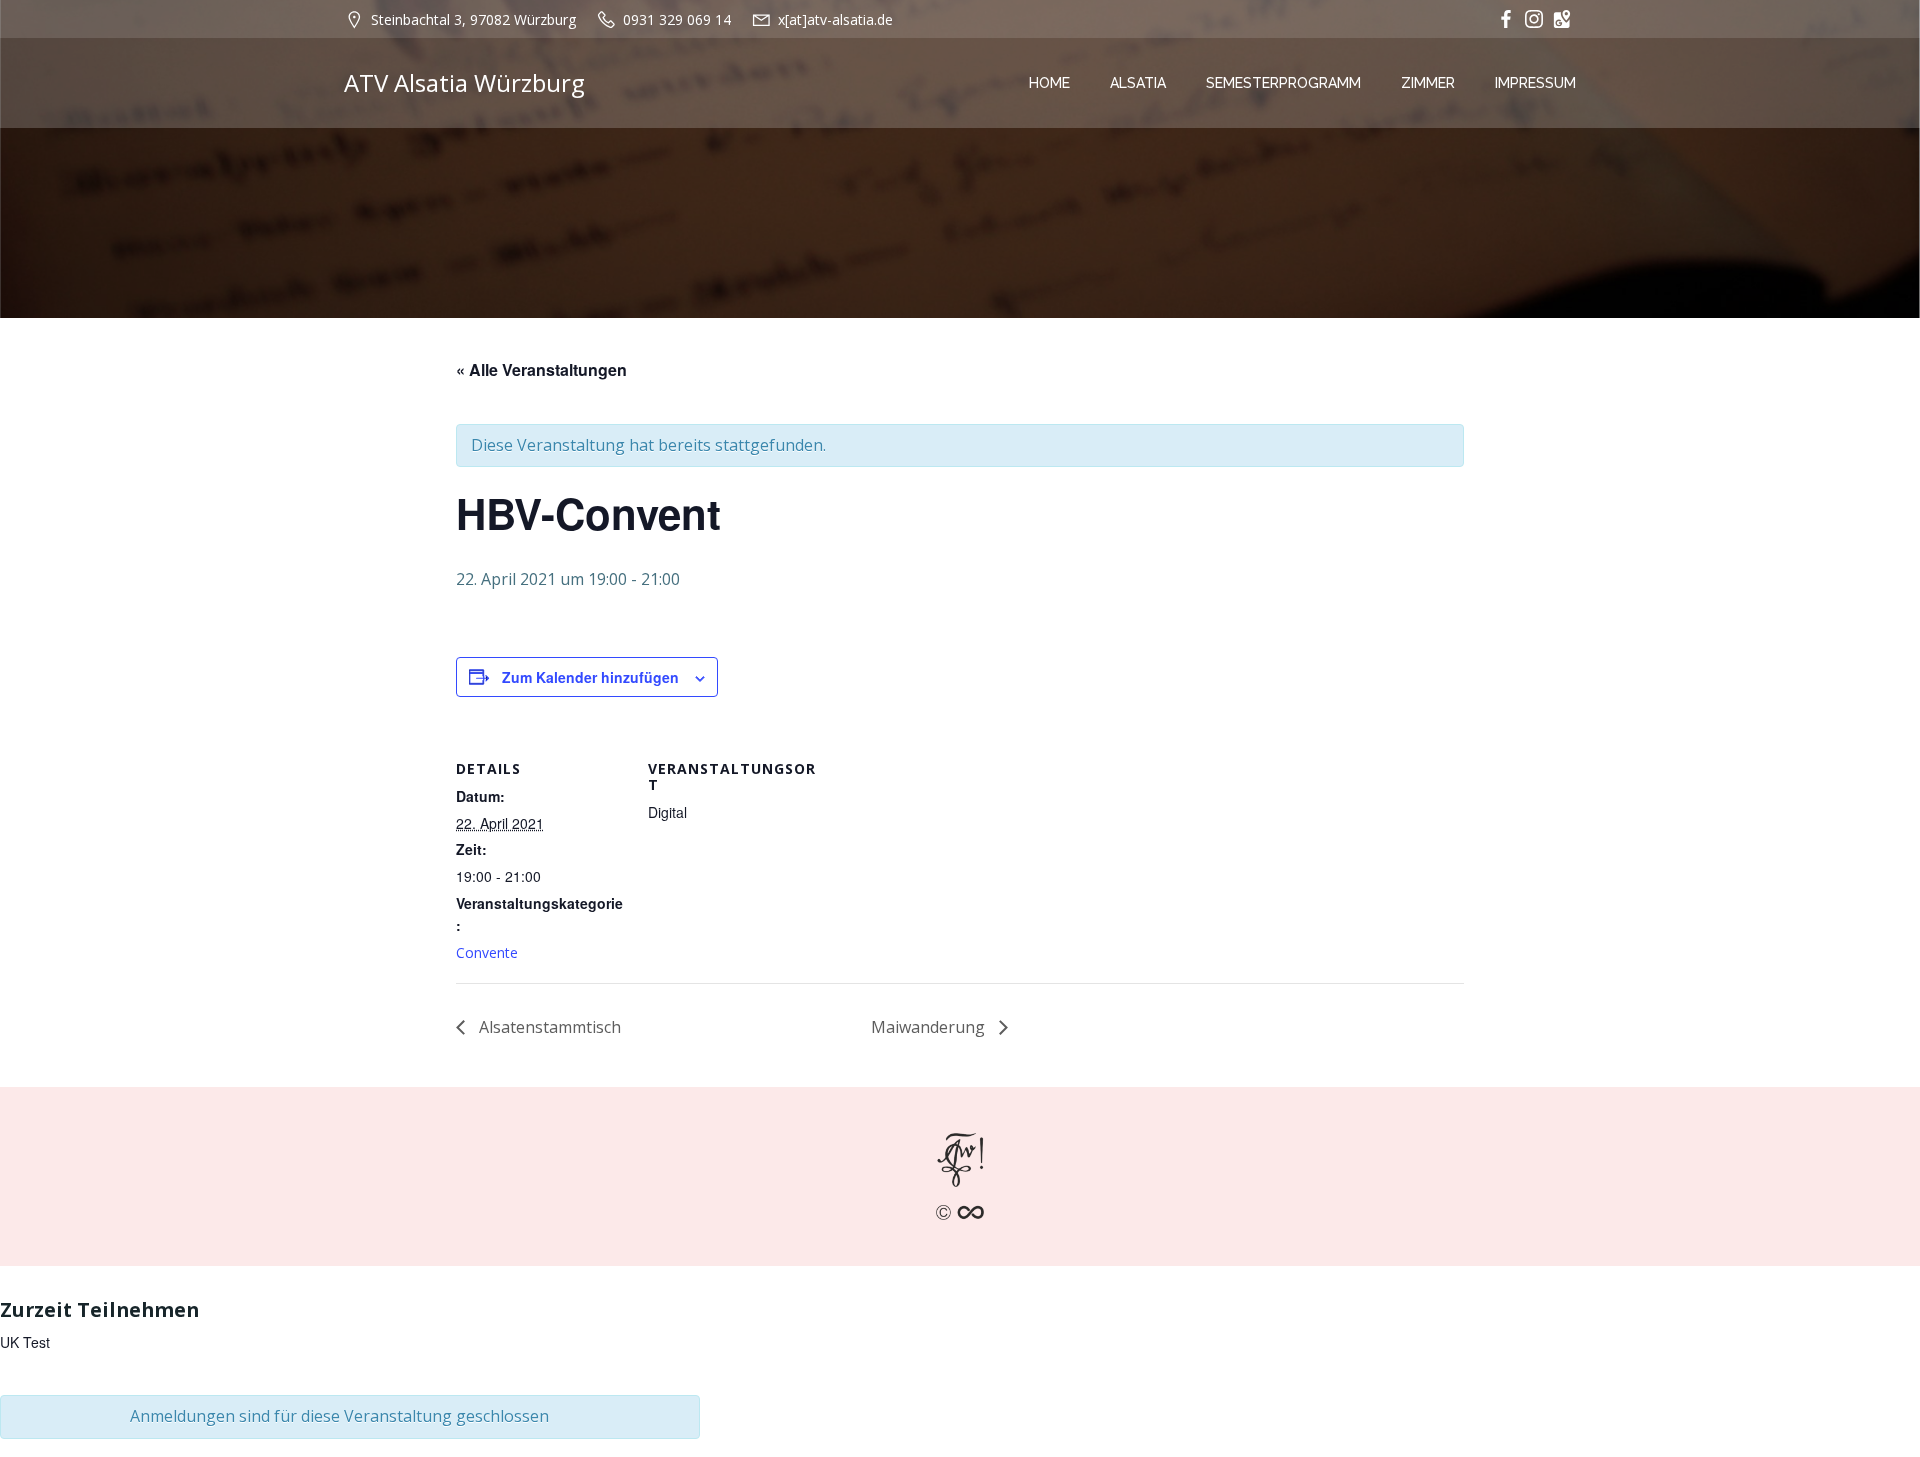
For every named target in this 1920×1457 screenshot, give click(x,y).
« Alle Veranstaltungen (541, 369)
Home (1049, 83)
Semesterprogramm (1283, 83)
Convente (487, 952)
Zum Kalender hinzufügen (590, 677)
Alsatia (1138, 83)
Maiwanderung (930, 1027)
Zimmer (1428, 83)
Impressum (1535, 83)
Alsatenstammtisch (548, 1027)
